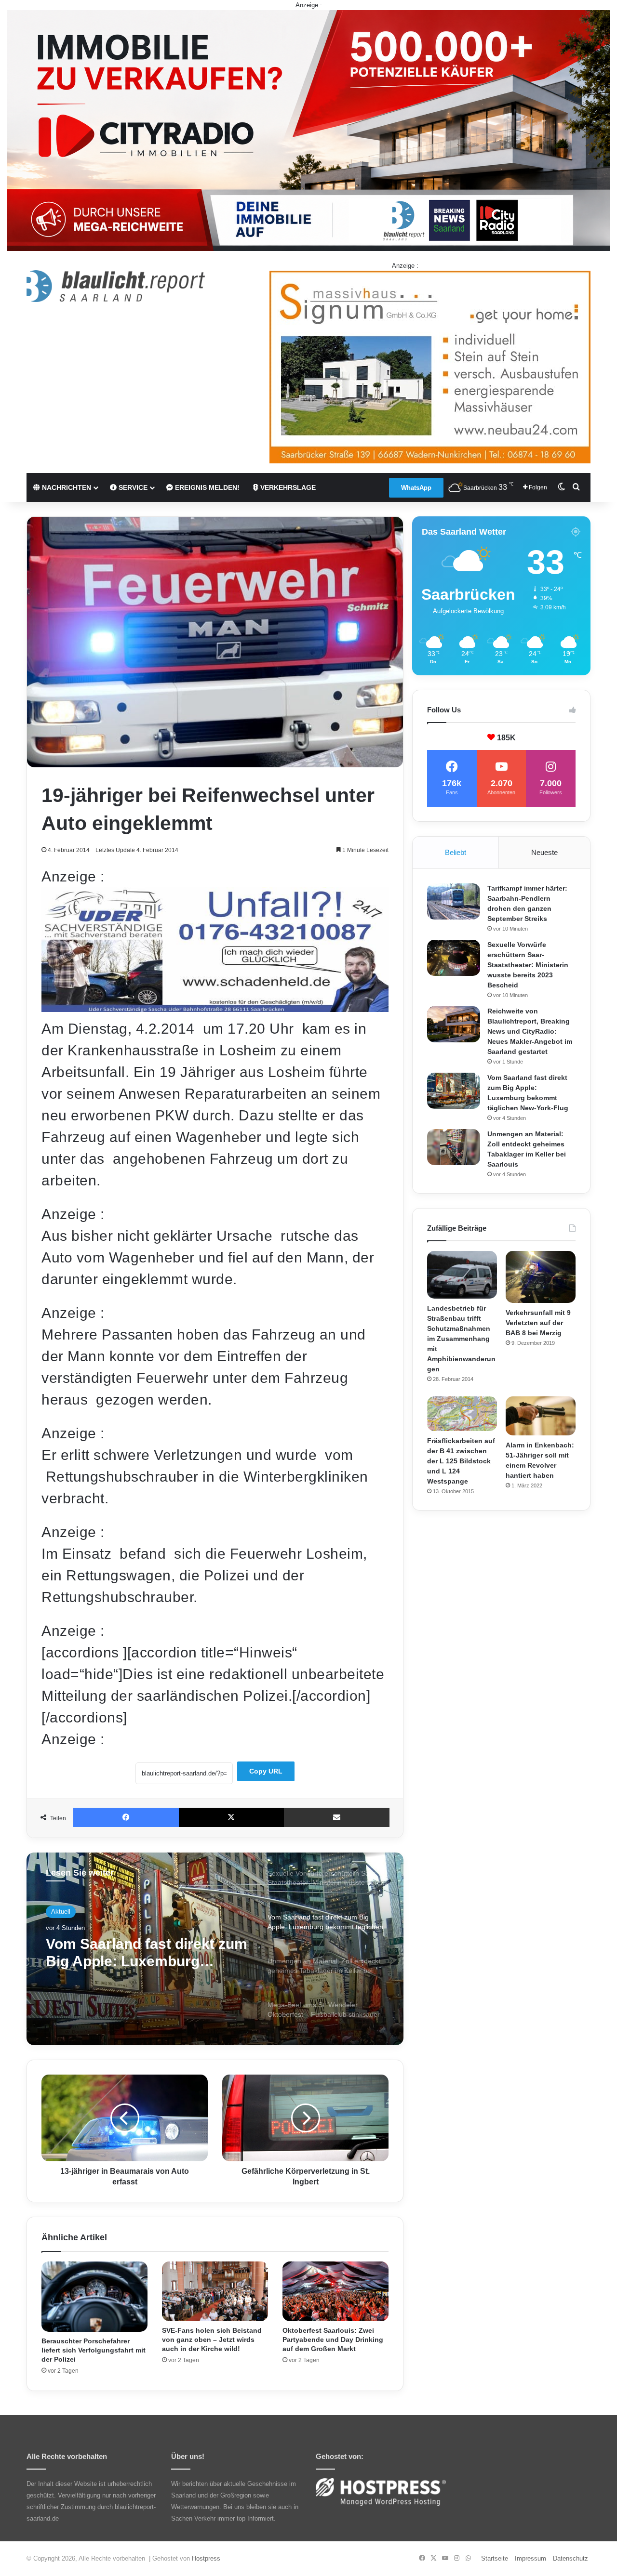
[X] (232, 1817)
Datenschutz (570, 2558)
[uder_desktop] (215, 1007)
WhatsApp (416, 488)
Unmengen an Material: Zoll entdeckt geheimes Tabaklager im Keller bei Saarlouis (140, 1953)
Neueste (544, 852)
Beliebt (456, 852)
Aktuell (61, 1912)
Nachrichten (66, 487)
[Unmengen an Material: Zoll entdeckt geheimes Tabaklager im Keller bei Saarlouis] (454, 1147)
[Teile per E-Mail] (337, 1817)
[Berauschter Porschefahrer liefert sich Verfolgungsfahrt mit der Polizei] (94, 2297)
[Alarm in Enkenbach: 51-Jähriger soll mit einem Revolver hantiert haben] (541, 1416)
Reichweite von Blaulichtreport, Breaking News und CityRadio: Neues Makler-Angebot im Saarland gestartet (530, 1031)
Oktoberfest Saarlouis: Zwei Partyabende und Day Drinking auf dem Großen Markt (333, 2339)
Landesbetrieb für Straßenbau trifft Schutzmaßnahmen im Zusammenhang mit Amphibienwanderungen (461, 1339)
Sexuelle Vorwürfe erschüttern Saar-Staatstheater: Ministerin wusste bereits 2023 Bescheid (528, 965)
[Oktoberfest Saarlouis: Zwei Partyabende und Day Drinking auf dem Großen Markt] (335, 2291)
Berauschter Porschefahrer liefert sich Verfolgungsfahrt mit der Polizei (94, 2350)
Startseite (495, 2558)
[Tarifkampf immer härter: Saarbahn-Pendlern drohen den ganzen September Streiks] (454, 901)
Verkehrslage (287, 487)
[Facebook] (126, 1817)
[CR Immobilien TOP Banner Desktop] (308, 130)
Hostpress (206, 2558)
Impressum (530, 2558)
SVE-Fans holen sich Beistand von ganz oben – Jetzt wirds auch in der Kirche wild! (212, 2339)
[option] (215, 1949)
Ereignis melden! (206, 487)
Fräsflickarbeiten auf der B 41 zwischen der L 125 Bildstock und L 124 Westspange (461, 1461)
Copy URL (266, 1771)
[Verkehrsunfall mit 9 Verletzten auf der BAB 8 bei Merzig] (541, 1277)
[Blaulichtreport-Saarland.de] (116, 286)
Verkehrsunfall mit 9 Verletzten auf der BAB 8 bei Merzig (538, 1323)
